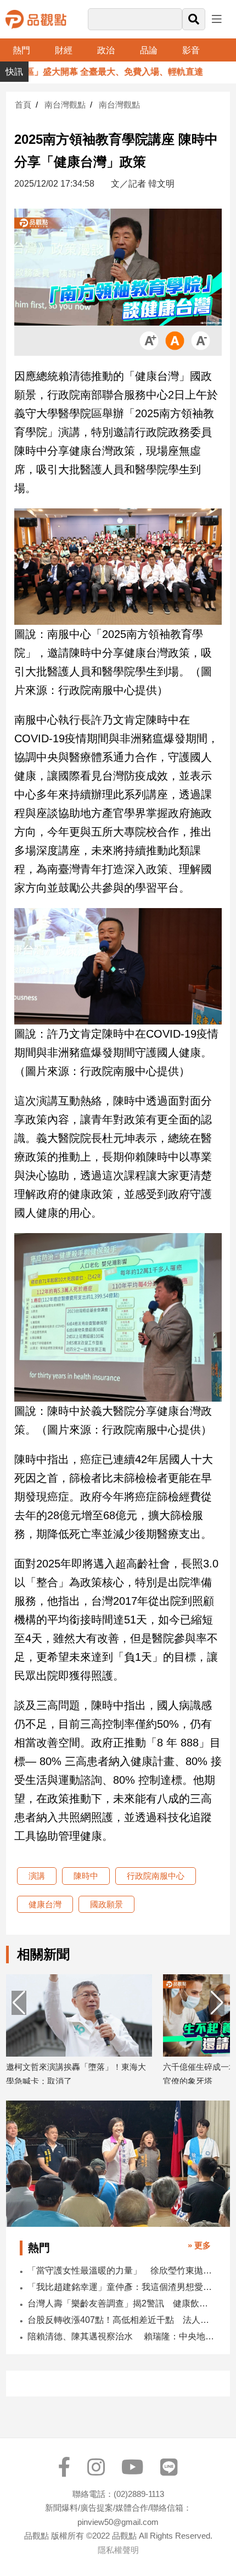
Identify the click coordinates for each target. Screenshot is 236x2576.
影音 (191, 50)
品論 (149, 50)
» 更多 (199, 2245)
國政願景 (106, 1904)
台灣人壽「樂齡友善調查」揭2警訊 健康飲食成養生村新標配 (121, 2303)
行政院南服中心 (156, 1876)
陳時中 (86, 1876)
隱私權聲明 (118, 2550)
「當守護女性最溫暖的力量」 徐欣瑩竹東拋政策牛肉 (121, 2270)
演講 (37, 1876)
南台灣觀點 (65, 105)
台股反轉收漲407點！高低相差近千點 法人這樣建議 (121, 2320)
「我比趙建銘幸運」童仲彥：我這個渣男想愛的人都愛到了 (121, 2287)
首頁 (23, 105)
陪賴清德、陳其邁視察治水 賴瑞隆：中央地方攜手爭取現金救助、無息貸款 (121, 2336)
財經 (64, 50)
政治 (106, 50)
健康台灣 (45, 1904)
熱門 (21, 50)
